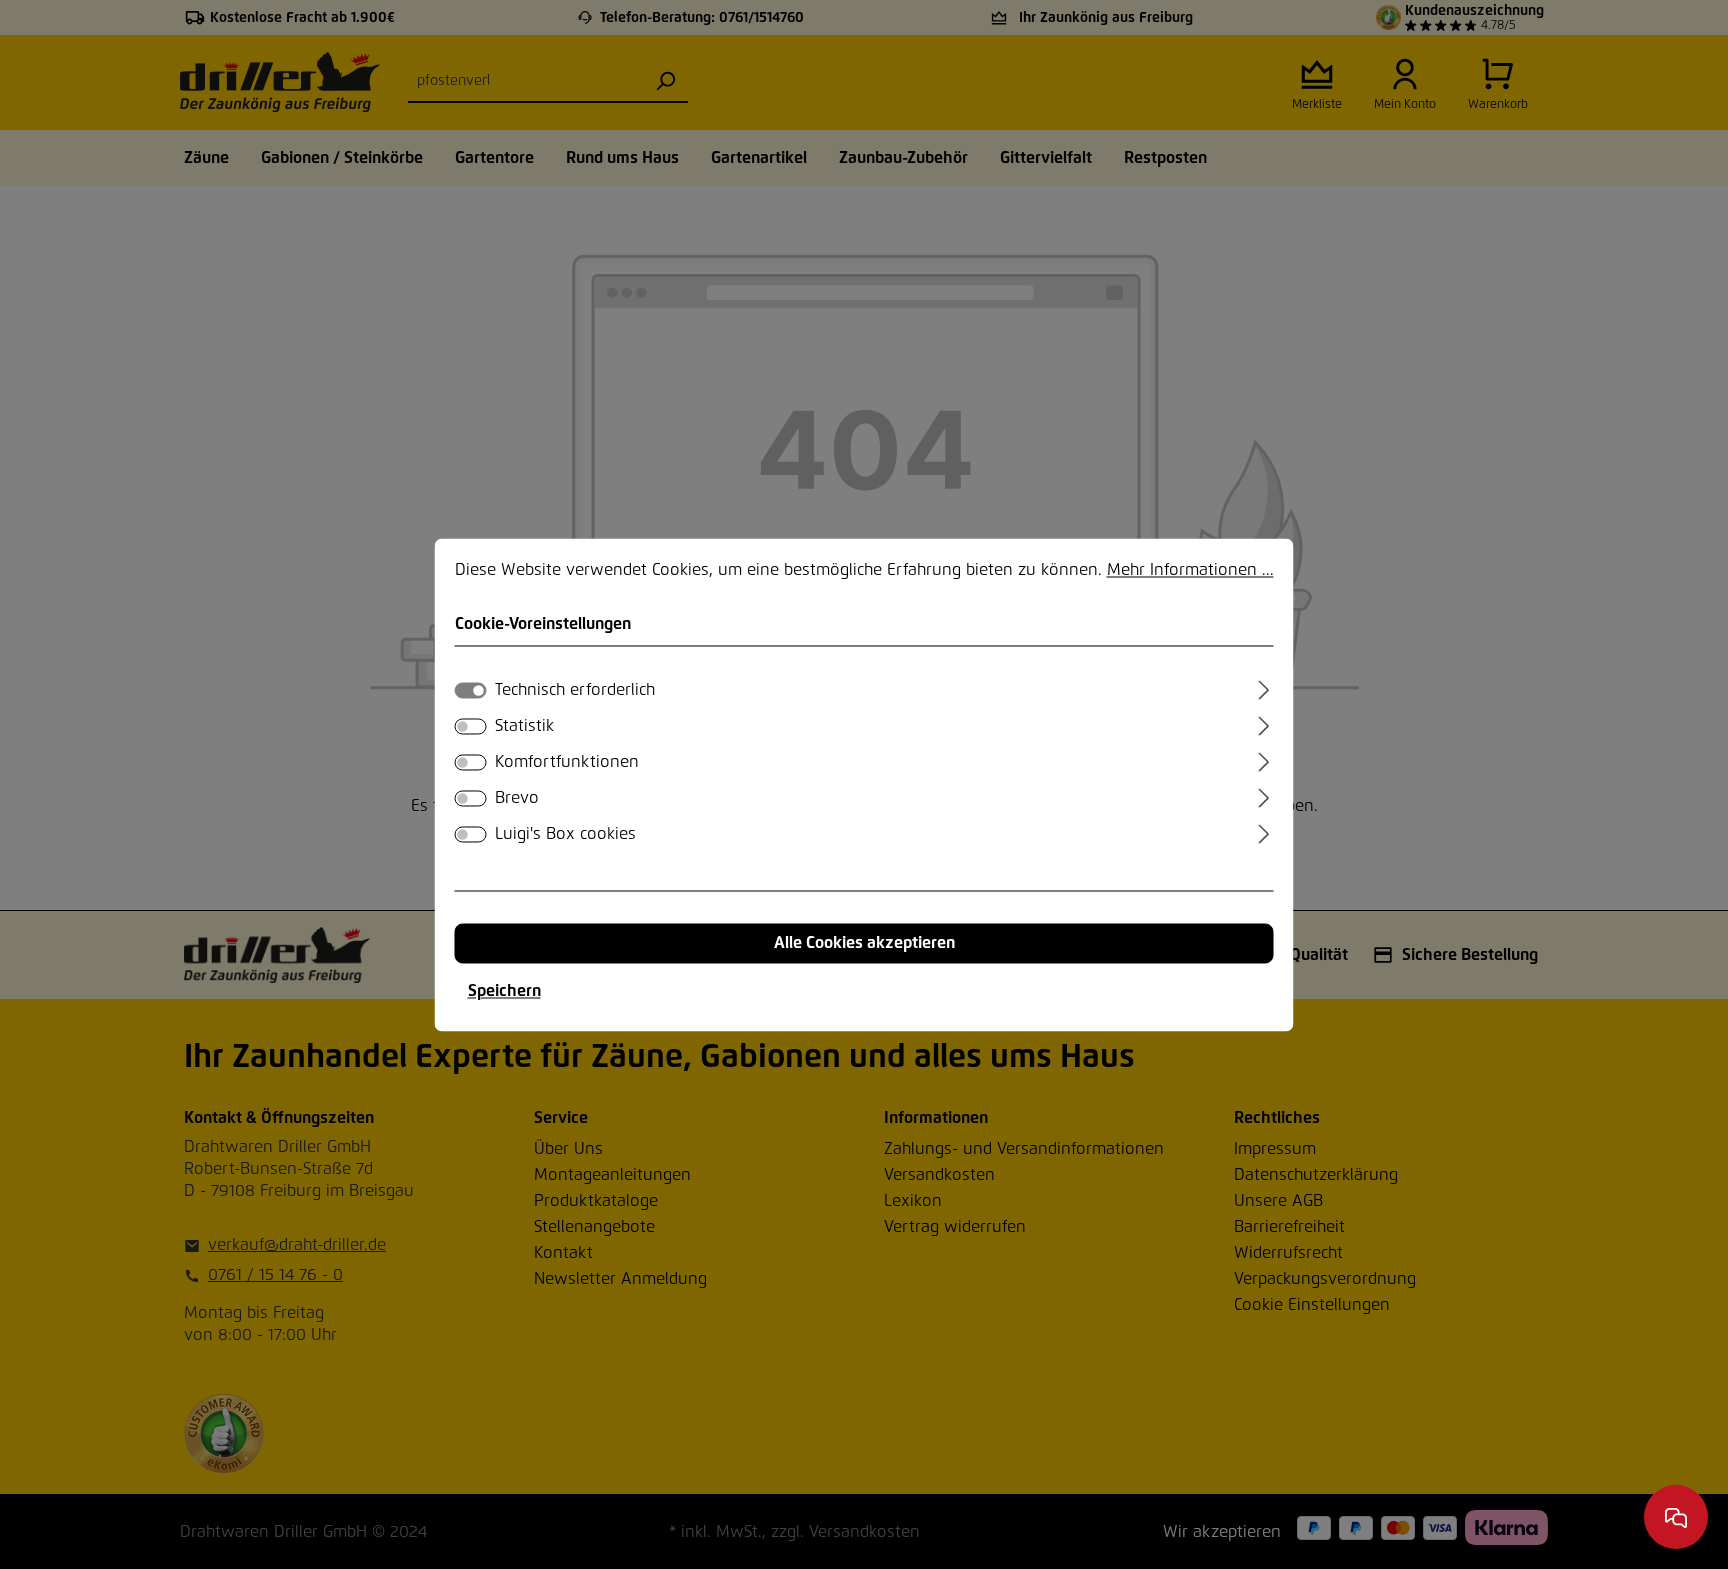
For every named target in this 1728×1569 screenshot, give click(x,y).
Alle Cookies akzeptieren (864, 943)
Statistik (524, 726)
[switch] (471, 726)
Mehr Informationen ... (1190, 570)
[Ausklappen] (1263, 687)
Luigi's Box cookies (565, 834)
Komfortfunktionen (567, 762)
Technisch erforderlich (575, 690)
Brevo (517, 798)
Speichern (504, 991)
